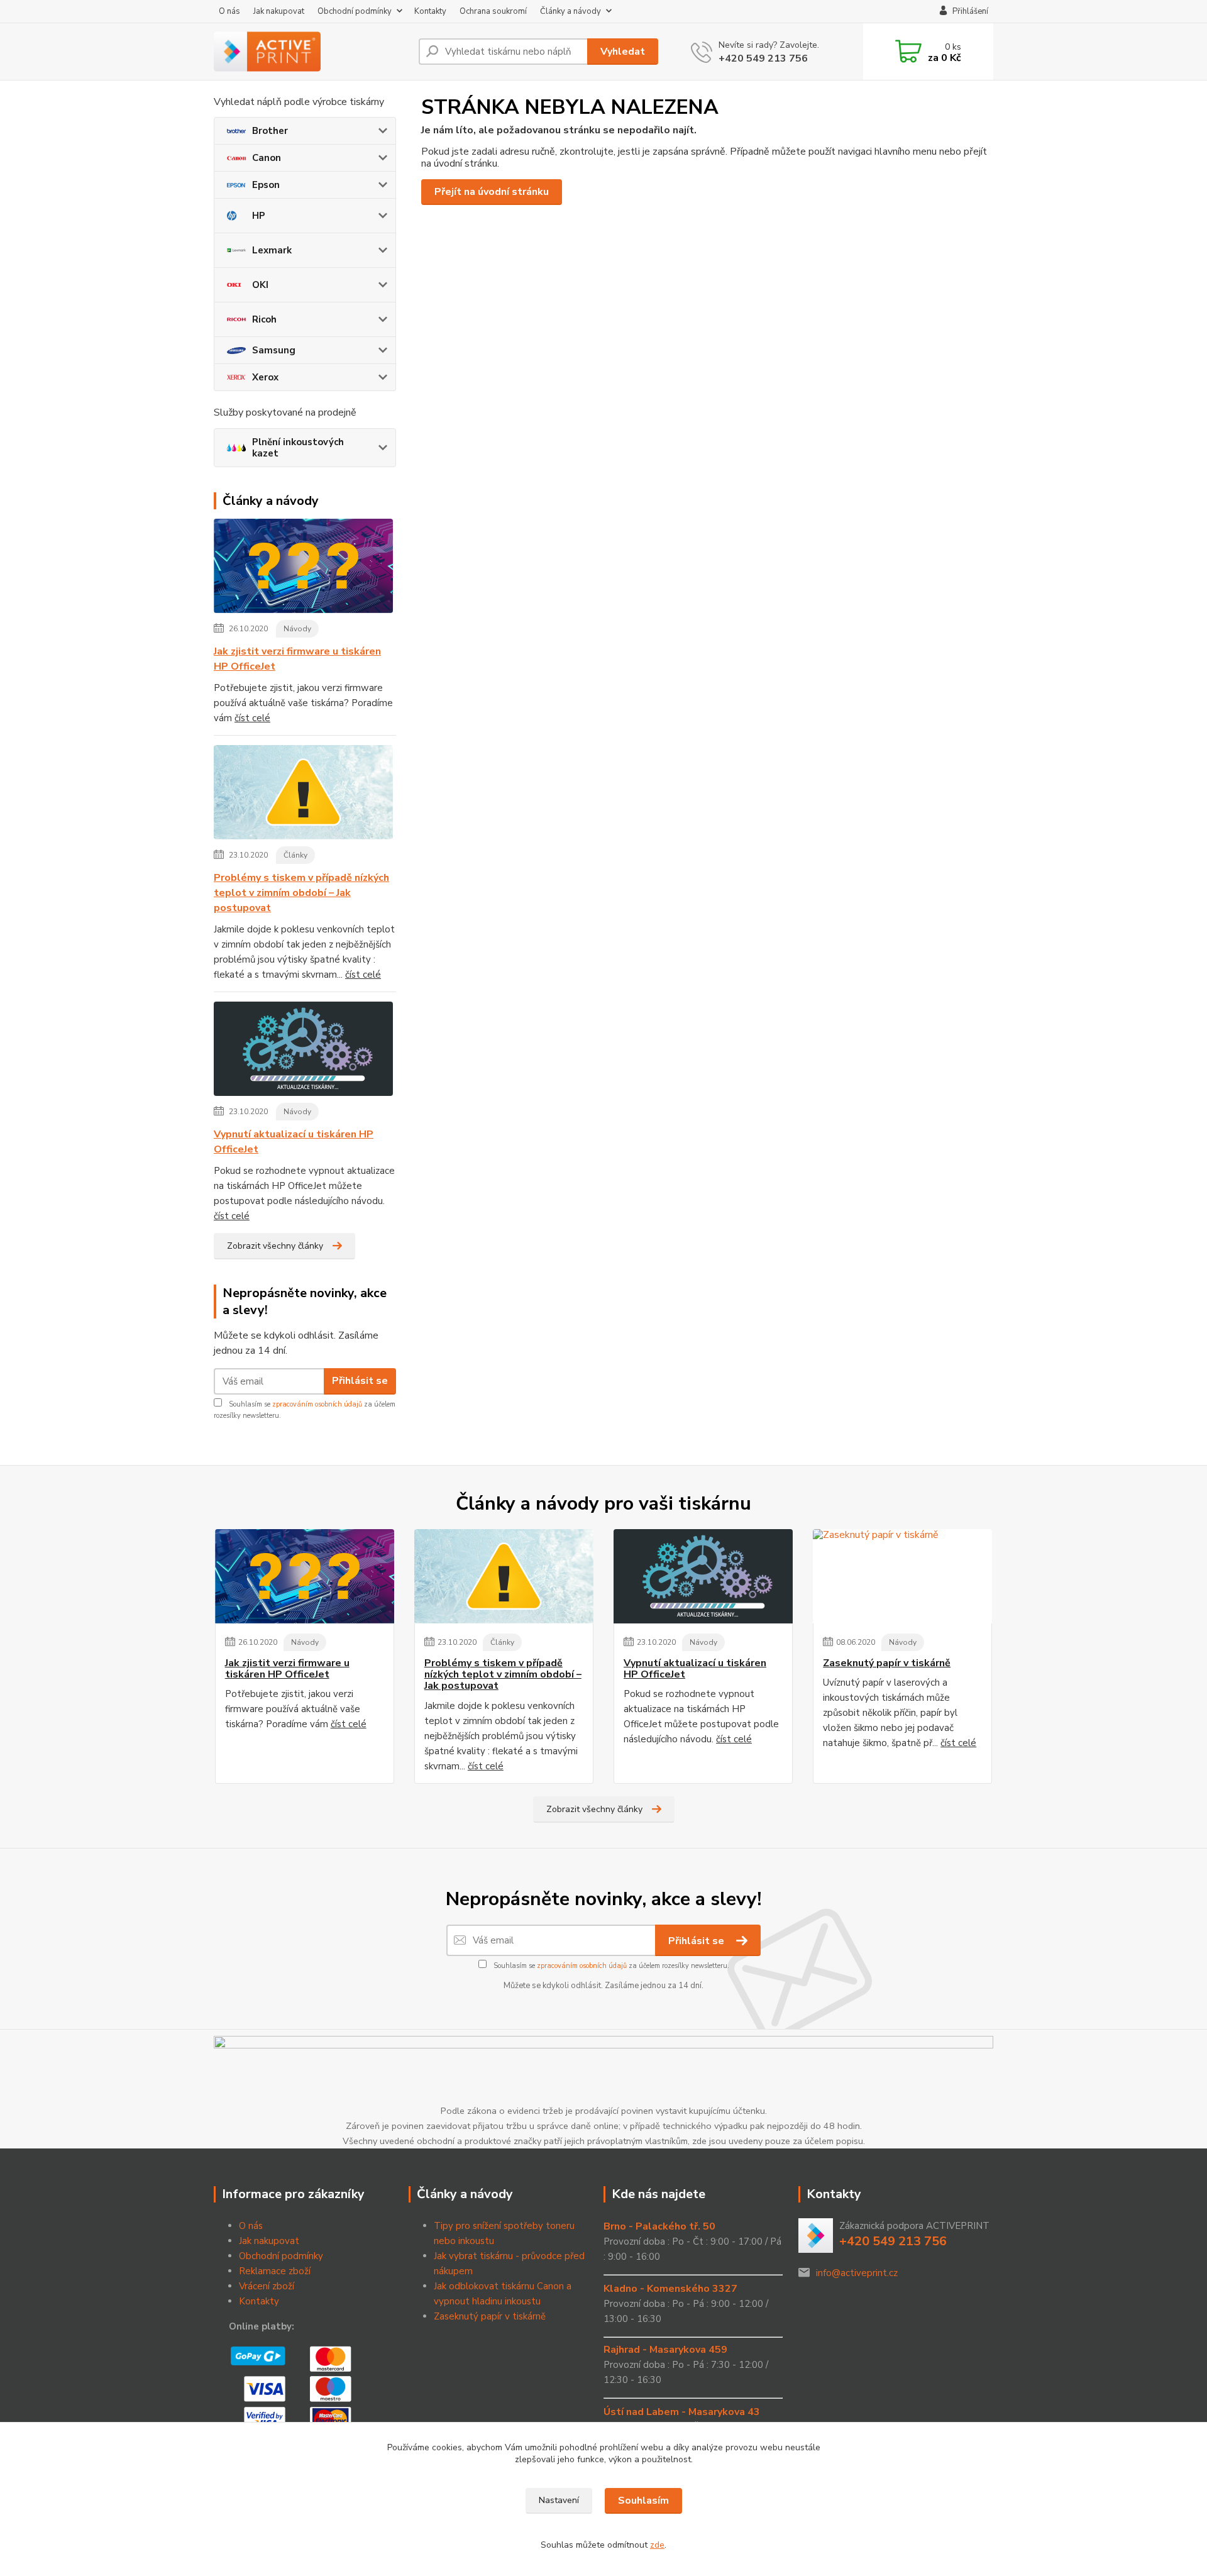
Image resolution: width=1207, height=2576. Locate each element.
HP (259, 216)
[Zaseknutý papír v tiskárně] (902, 1576)
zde (657, 2545)
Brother (270, 131)
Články (295, 855)
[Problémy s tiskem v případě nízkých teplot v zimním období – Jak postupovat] (303, 795)
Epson (266, 185)
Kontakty (430, 11)
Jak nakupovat (279, 11)
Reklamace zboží (275, 2271)
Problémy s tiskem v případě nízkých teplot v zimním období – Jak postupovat (301, 893)
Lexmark (272, 250)
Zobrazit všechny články (275, 1246)
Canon (267, 158)
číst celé (252, 718)
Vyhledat (623, 52)
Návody (297, 629)
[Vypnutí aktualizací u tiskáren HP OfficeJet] (303, 1051)
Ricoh (264, 319)
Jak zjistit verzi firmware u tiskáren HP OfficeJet (297, 659)
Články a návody (570, 11)
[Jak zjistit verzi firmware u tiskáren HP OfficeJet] (303, 568)
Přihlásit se (360, 1381)
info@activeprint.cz (857, 2273)
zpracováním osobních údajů (317, 1404)
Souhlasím (643, 2501)
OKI (260, 285)
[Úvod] (311, 52)
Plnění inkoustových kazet (298, 448)
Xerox (265, 377)
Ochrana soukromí (493, 11)
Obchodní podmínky (355, 11)
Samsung (274, 350)
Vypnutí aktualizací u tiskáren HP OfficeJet (294, 1142)
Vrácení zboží (267, 2286)
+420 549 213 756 (763, 58)
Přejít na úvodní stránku (492, 192)
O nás (229, 11)
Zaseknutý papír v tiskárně (887, 1663)
